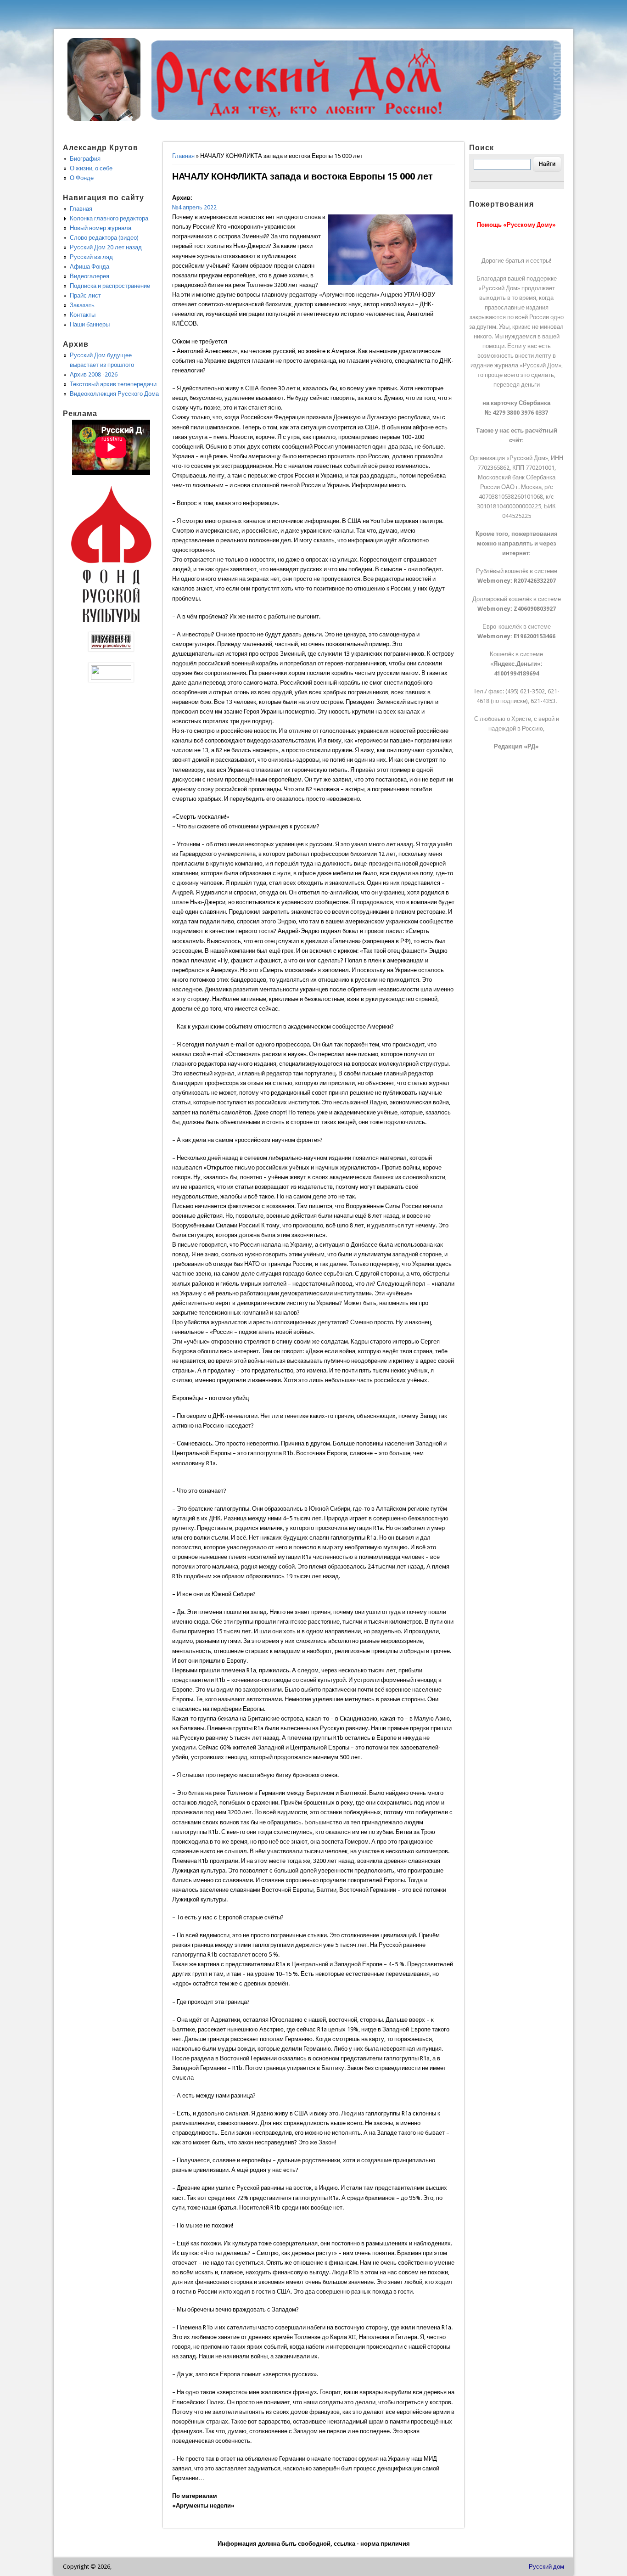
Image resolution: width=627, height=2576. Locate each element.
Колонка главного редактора (109, 218)
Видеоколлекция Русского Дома (114, 394)
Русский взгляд (91, 257)
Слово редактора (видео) (104, 238)
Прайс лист (85, 295)
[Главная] (104, 119)
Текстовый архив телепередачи (113, 384)
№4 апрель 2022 (194, 207)
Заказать (82, 305)
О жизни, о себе (91, 168)
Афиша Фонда (90, 267)
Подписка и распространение (110, 286)
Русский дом (546, 2567)
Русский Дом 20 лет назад (106, 247)
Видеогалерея (90, 276)
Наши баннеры (90, 324)
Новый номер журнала (101, 228)
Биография (85, 159)
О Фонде (82, 178)
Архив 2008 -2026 (94, 374)
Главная (183, 156)
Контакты (83, 315)
